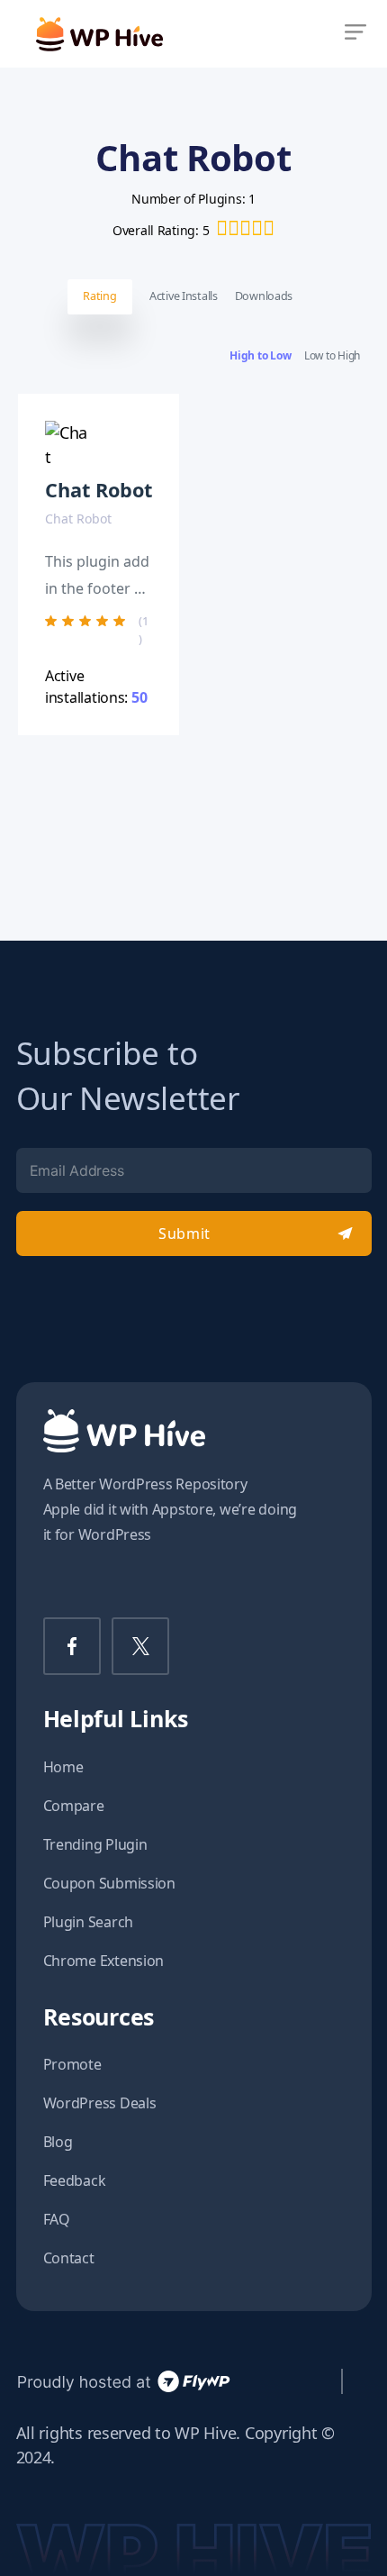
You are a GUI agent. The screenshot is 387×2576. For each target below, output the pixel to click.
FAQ (57, 2219)
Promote (72, 2064)
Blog (58, 2142)
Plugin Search (89, 1922)
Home (63, 1767)
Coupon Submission (109, 1883)
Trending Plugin (95, 1844)
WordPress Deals (100, 2103)
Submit (184, 1233)
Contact (69, 2258)
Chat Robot (99, 490)
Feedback (75, 2180)
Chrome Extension (104, 1961)
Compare (74, 1806)
